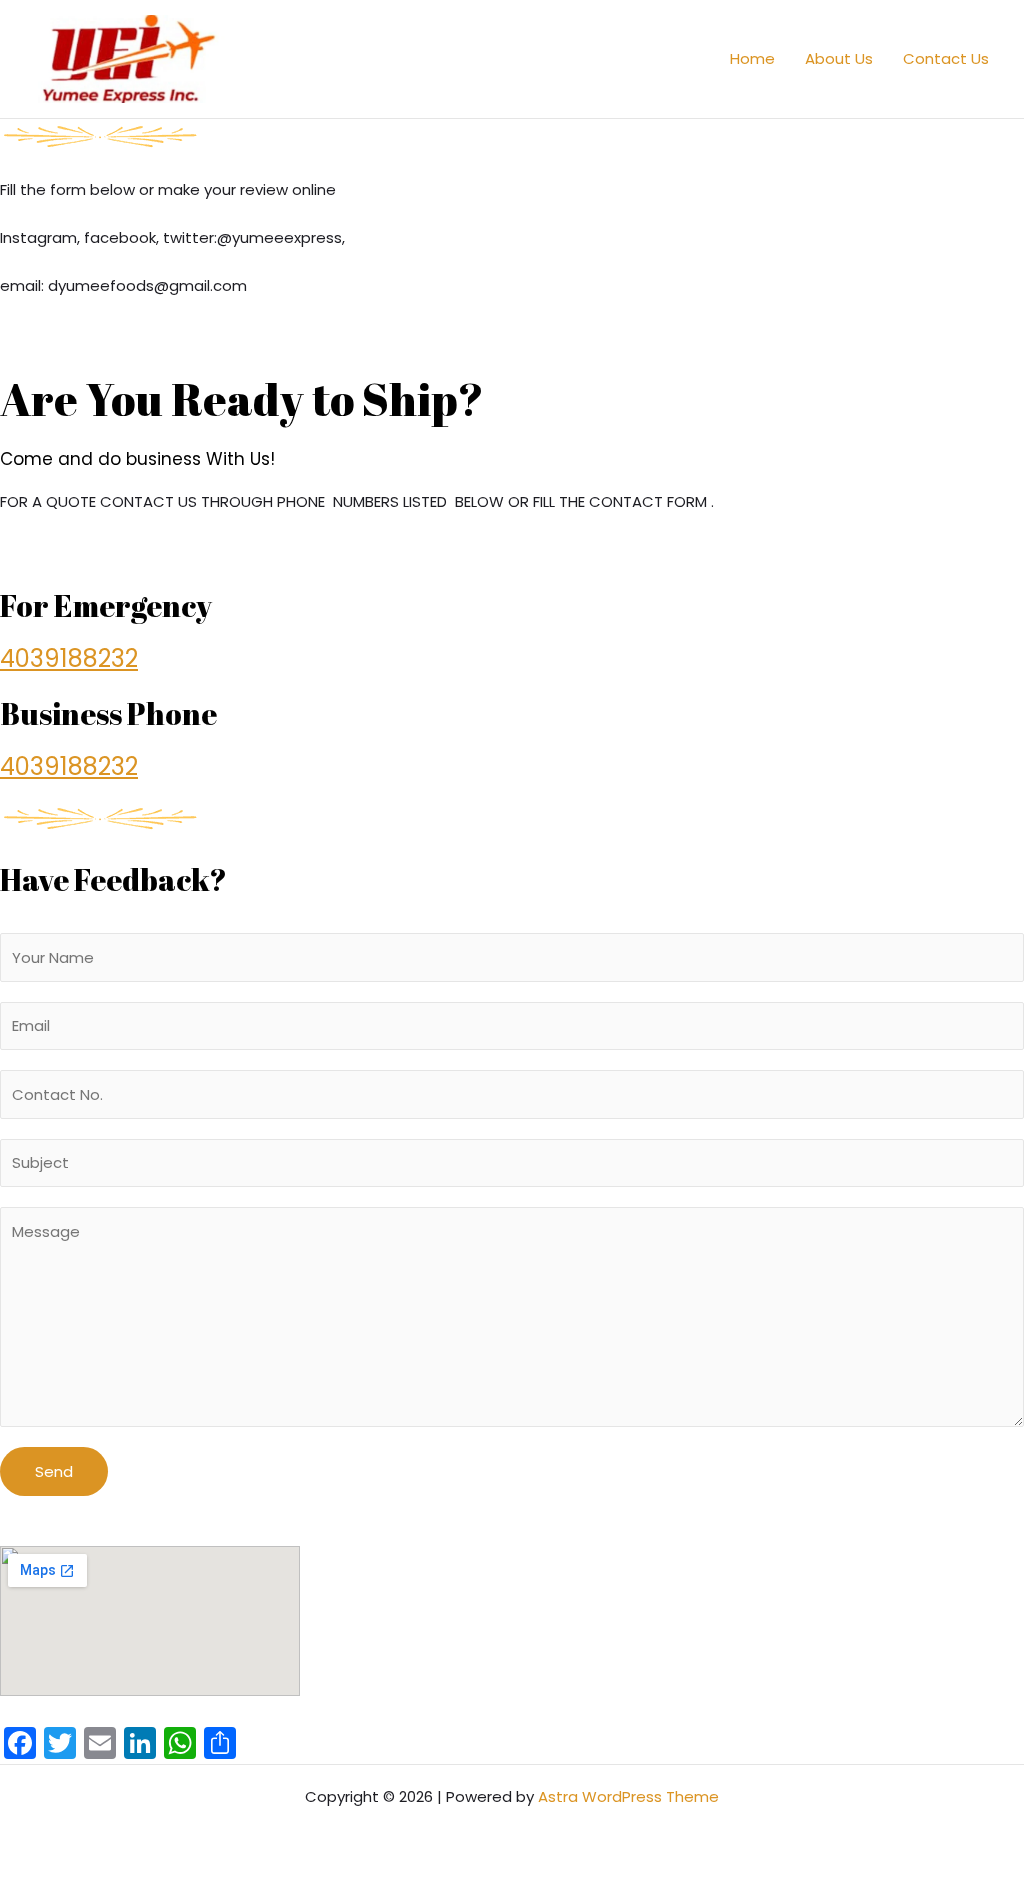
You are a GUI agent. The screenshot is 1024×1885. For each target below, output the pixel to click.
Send (54, 1471)
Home (752, 58)
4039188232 (69, 658)
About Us (839, 58)
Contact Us (946, 58)
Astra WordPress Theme (628, 1796)
